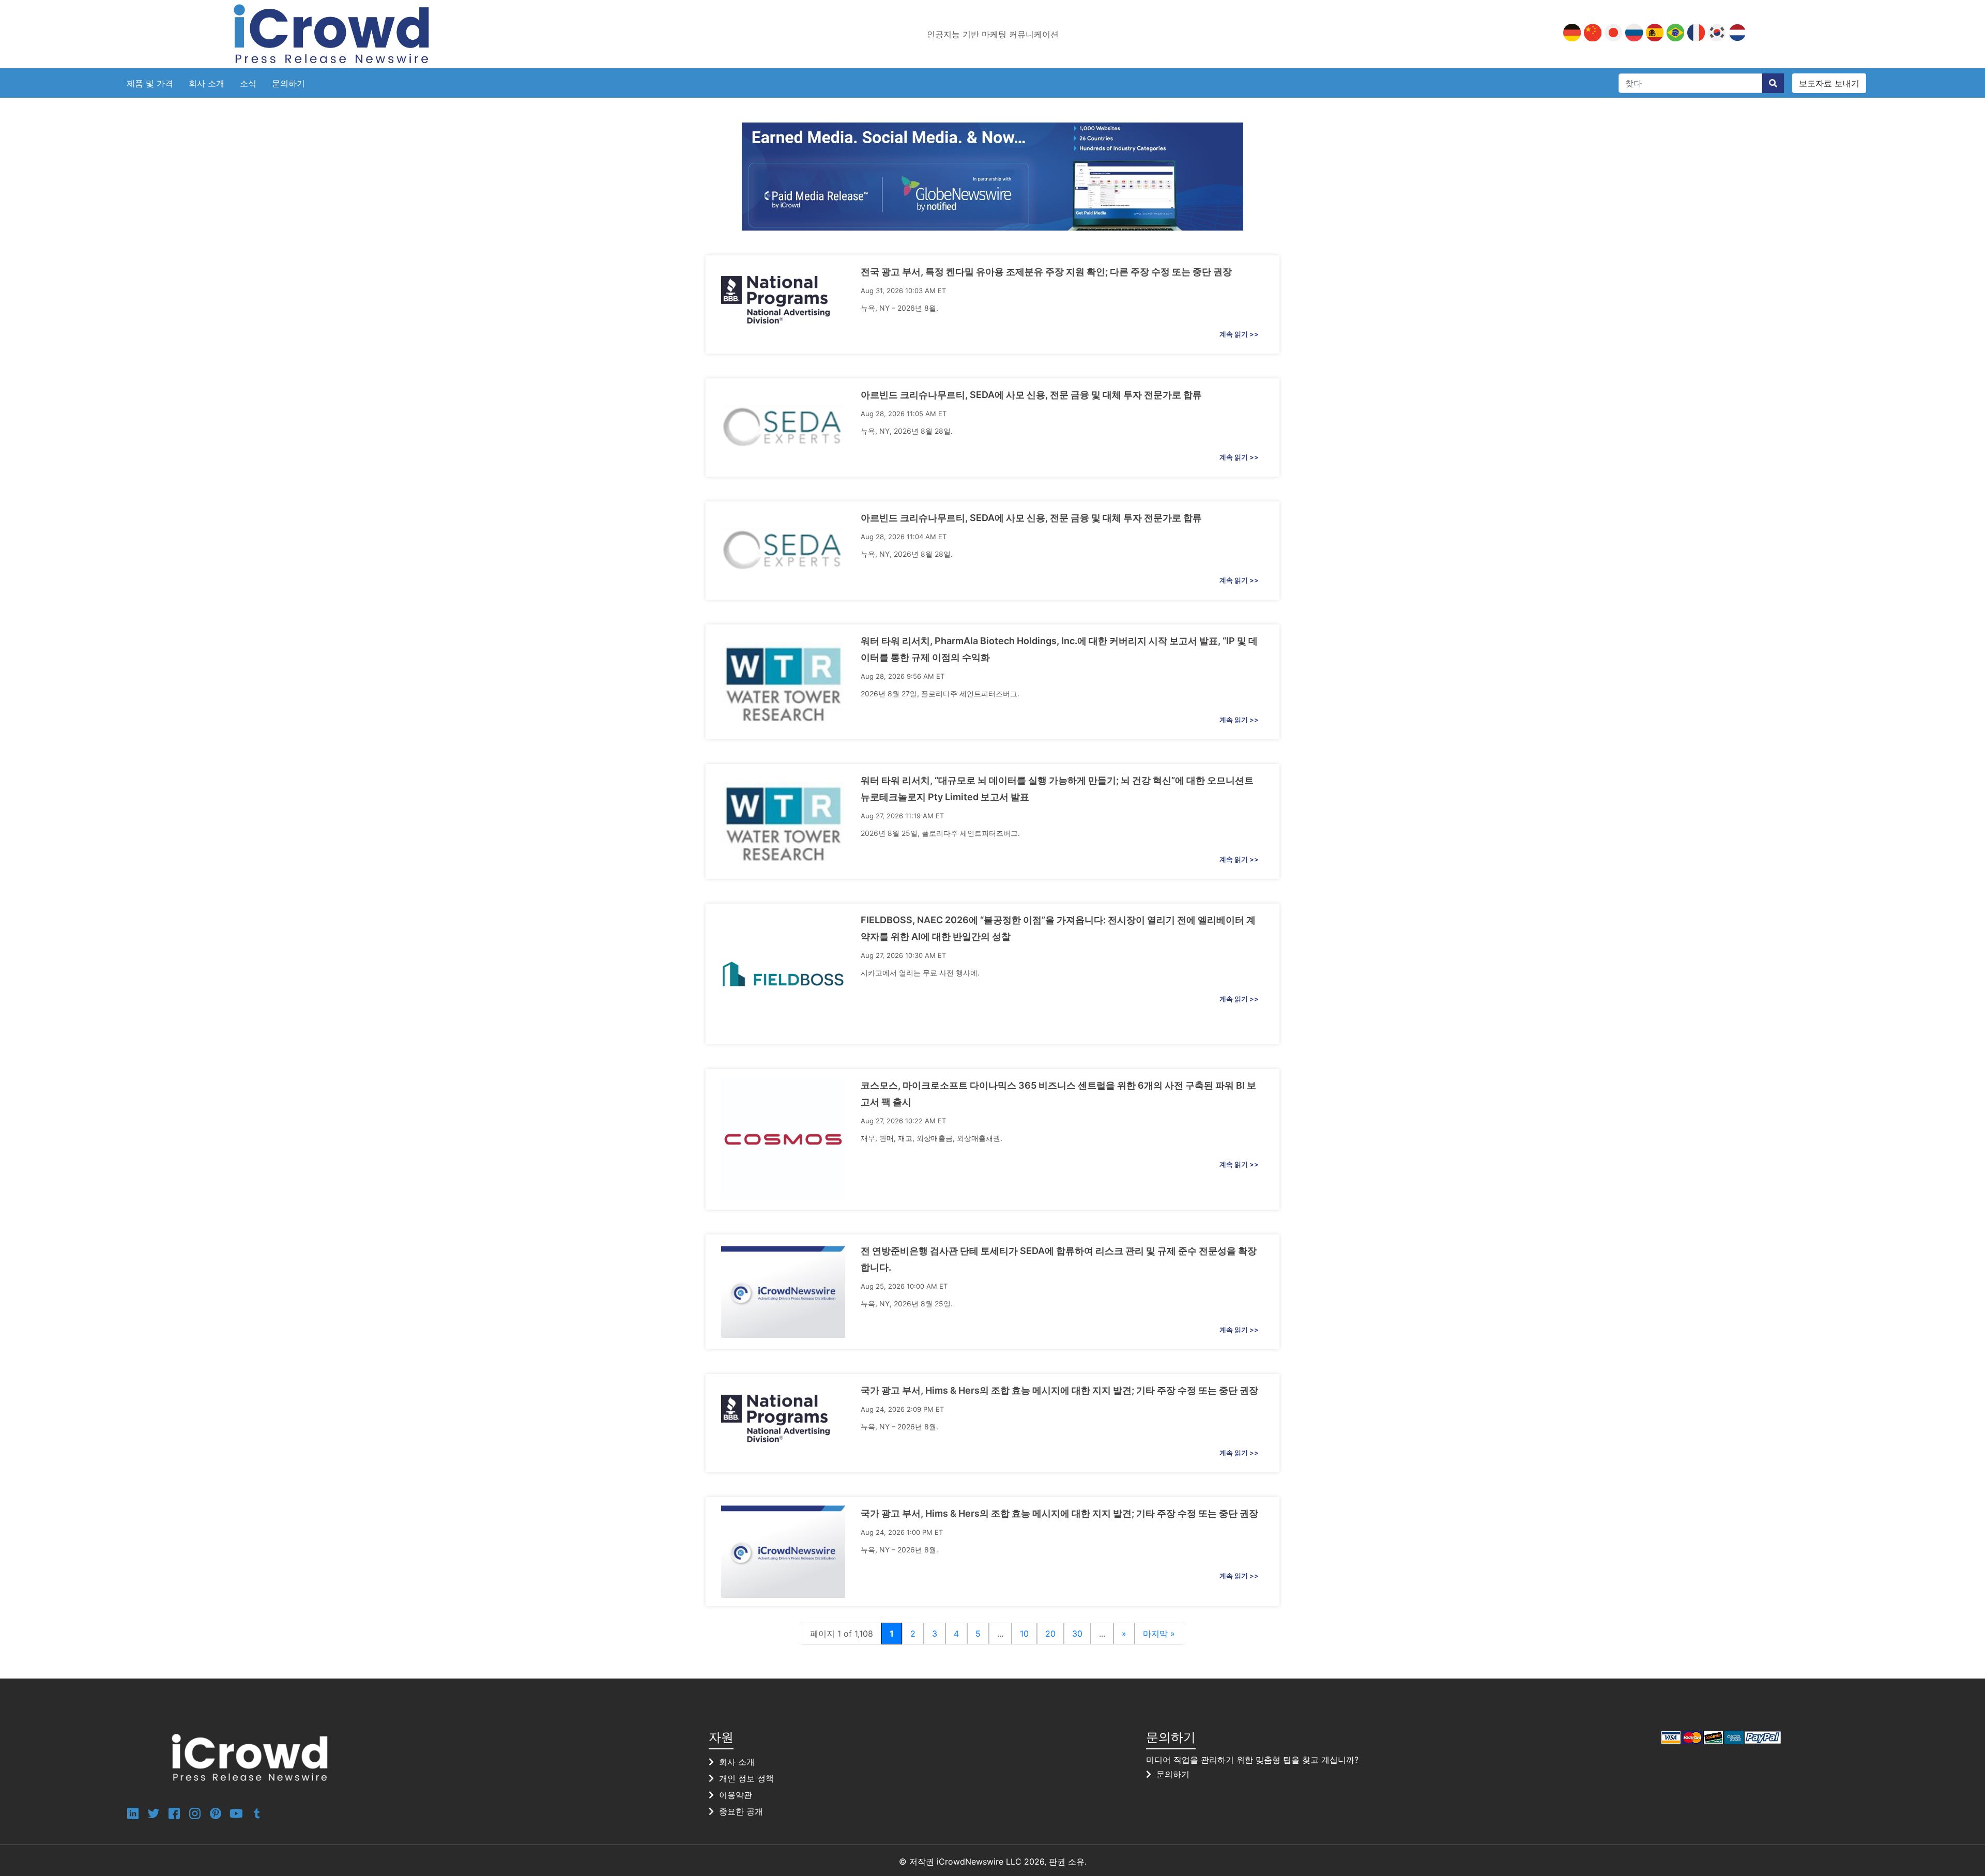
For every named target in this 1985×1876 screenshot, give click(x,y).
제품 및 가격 (150, 83)
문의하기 (288, 83)
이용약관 (736, 1795)
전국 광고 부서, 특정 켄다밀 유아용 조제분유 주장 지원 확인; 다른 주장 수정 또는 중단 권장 (1046, 272)
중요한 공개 (741, 1811)
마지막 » (1159, 1634)
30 (1077, 1634)
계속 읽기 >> (1239, 334)
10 (1024, 1634)
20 (1050, 1634)
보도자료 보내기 (1829, 83)
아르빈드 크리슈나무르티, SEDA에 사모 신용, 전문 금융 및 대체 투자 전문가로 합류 (1031, 395)
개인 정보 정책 (746, 1778)
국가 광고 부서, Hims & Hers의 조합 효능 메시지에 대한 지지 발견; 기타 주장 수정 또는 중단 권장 (1059, 1390)
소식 (248, 83)
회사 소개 (207, 83)
